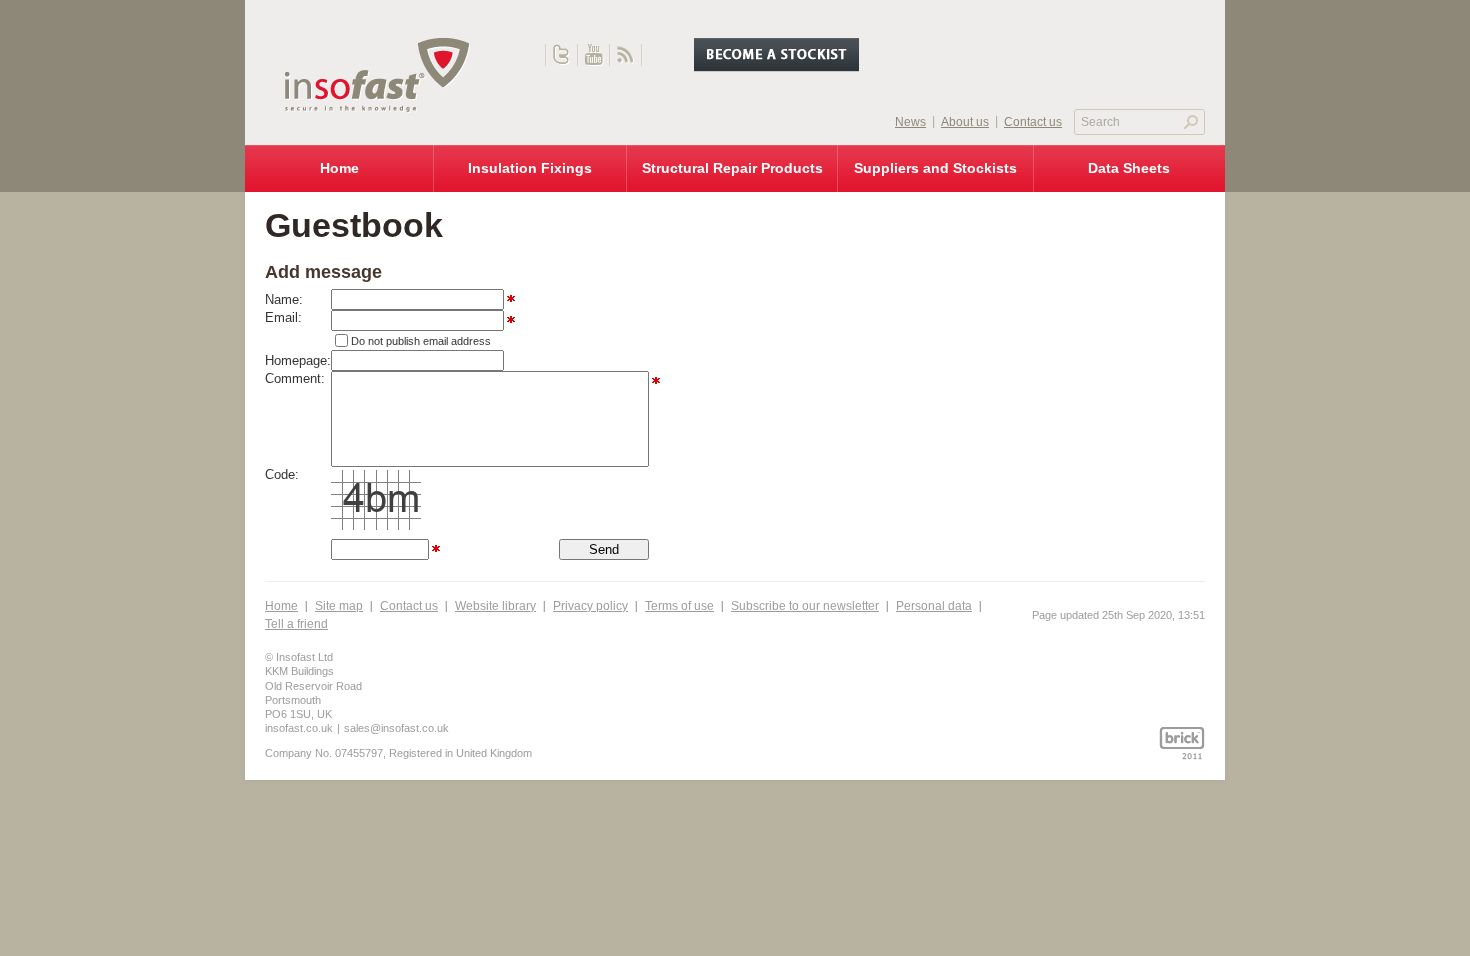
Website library (495, 606)
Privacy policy (590, 606)
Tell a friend (296, 624)
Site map (339, 606)
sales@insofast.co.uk (396, 728)
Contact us (409, 606)
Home (281, 606)
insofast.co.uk (299, 728)
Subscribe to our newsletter (805, 606)
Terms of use (679, 606)
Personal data (934, 606)
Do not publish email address (421, 341)
